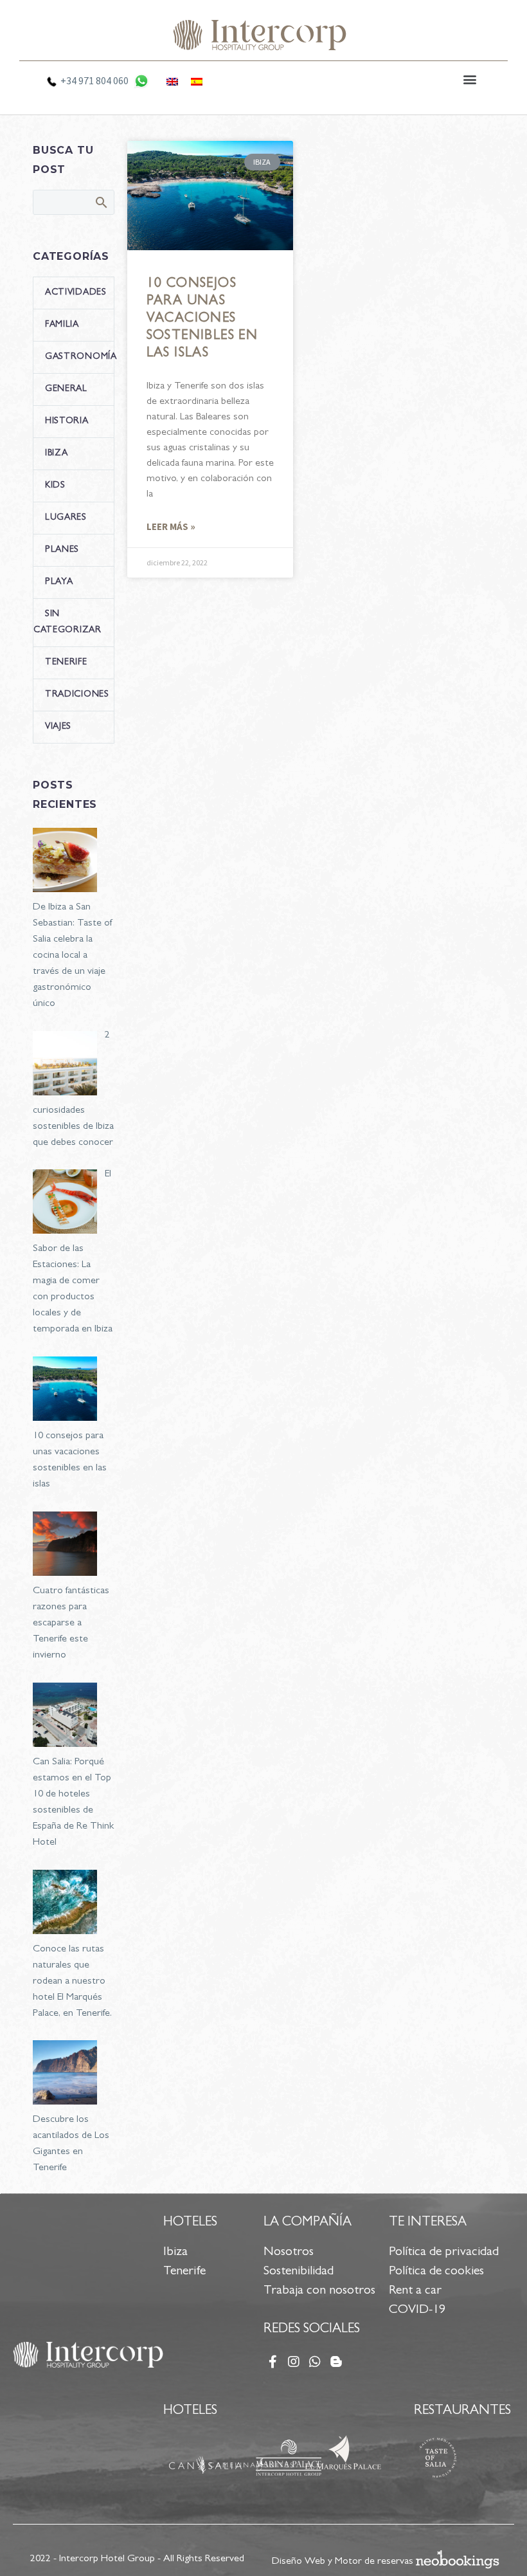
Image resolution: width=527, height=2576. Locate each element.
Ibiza (57, 453)
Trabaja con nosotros (319, 2291)
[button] (470, 79)
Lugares (66, 518)
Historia (67, 421)
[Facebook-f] (272, 2362)
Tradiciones (77, 695)
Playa (59, 582)
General (66, 389)
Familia (62, 325)
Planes (62, 550)
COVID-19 (417, 2310)
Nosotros (289, 2252)
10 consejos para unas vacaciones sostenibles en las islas (202, 319)
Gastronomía (81, 357)
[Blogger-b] (336, 2362)
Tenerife (66, 662)
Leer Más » (171, 526)
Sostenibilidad (299, 2272)
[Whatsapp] (315, 2362)
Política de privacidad (444, 2252)
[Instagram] (294, 2362)
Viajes (58, 727)
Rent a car (415, 2291)
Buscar (101, 202)
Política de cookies (436, 2272)
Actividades (76, 293)
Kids (55, 486)
